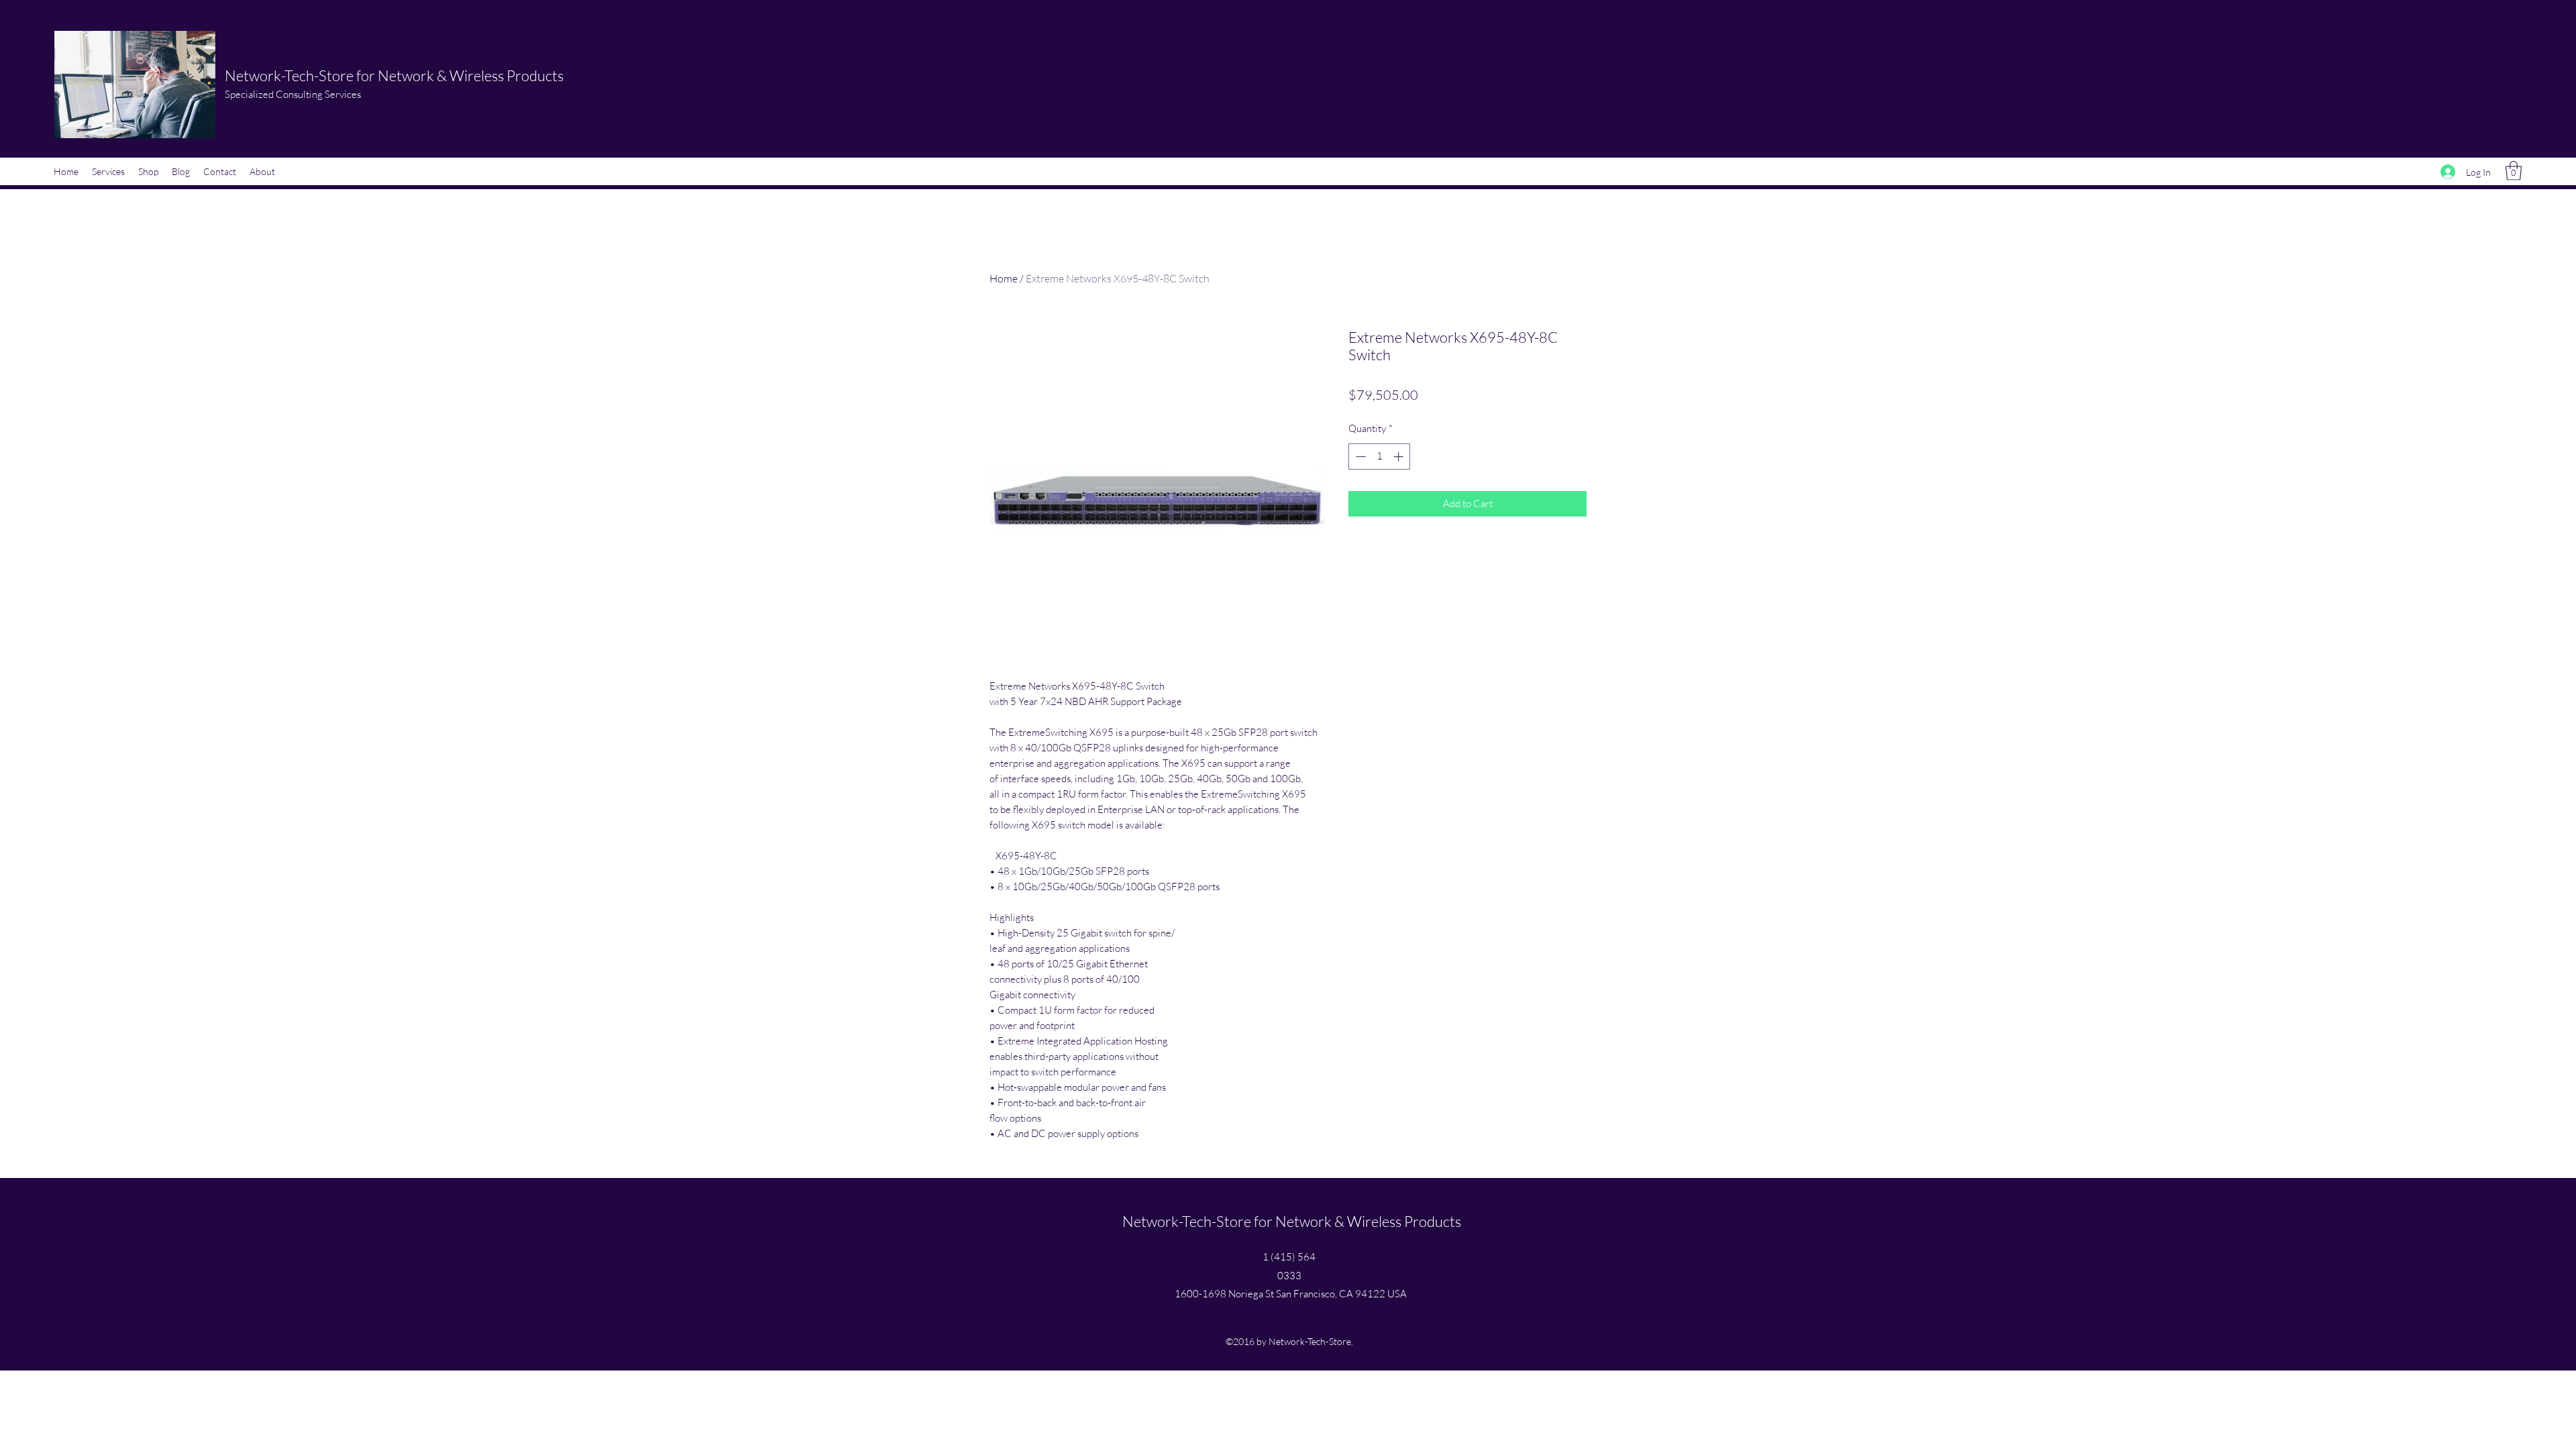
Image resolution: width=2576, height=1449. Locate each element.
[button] (2514, 171)
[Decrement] (1359, 457)
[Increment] (1400, 457)
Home (1004, 278)
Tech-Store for (331, 75)
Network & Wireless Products (471, 75)
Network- (255, 75)
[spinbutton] (1380, 457)
